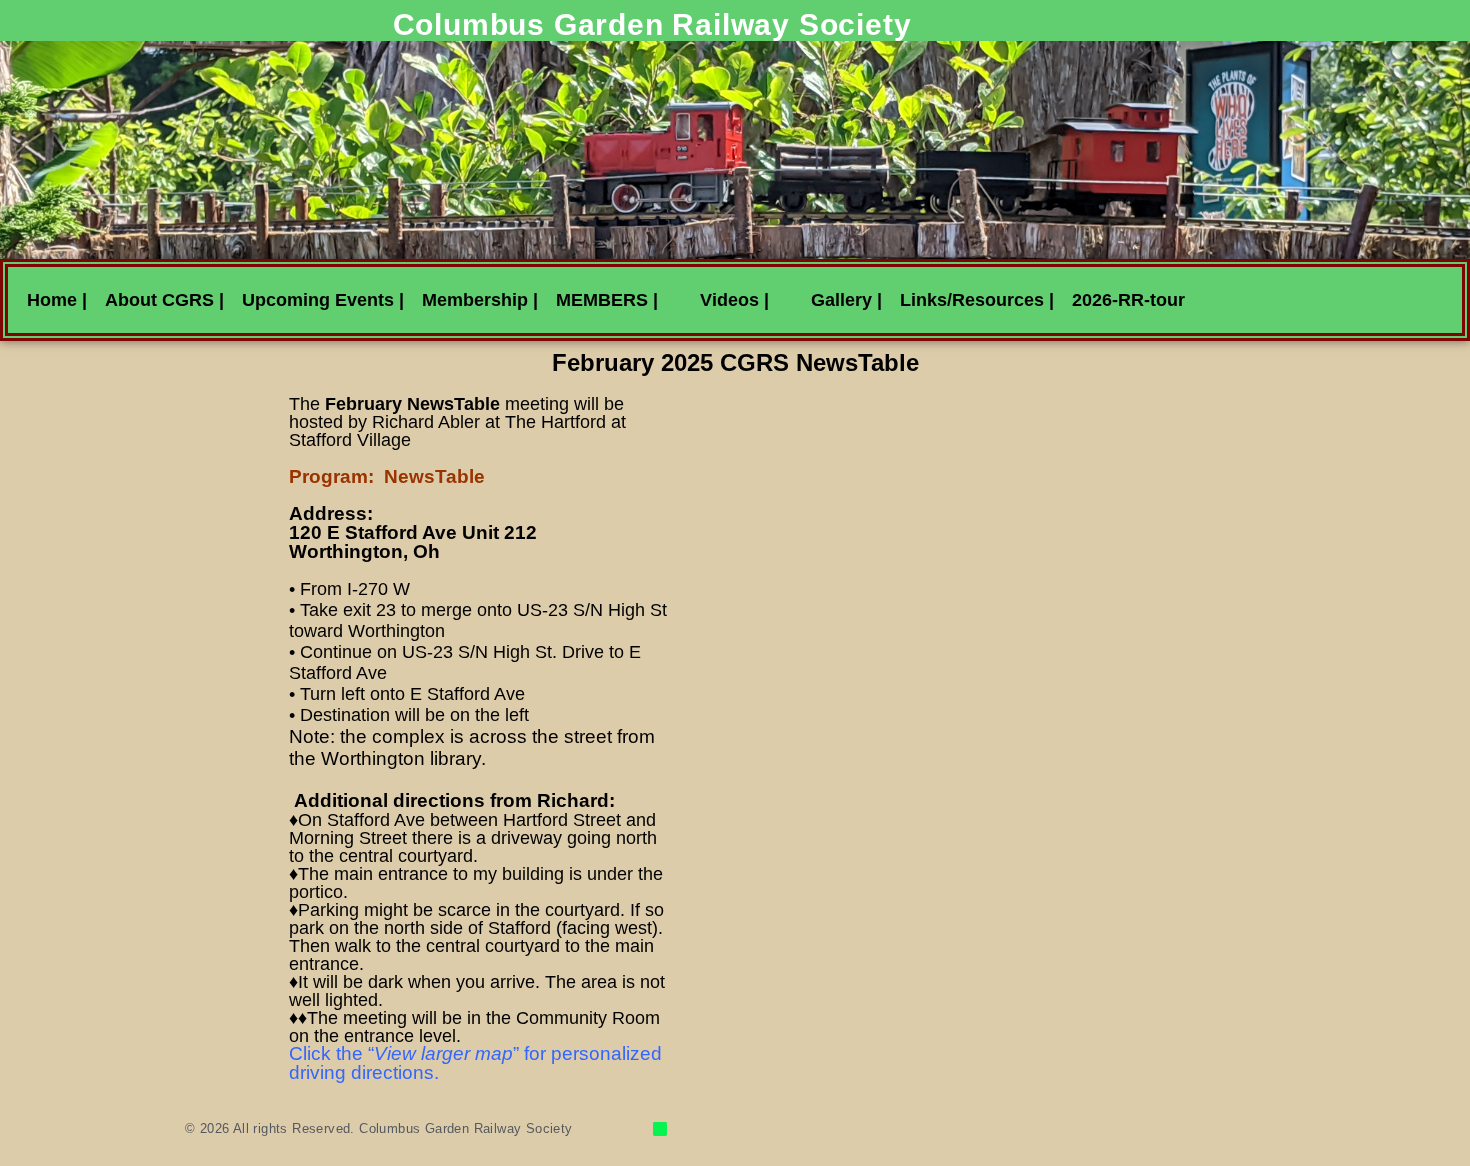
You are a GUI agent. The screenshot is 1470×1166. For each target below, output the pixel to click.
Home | (57, 300)
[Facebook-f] (660, 1129)
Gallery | (846, 300)
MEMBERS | (607, 300)
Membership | (480, 300)
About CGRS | (164, 300)
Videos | (734, 300)
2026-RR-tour (1128, 300)
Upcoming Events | (323, 300)
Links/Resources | (977, 300)
